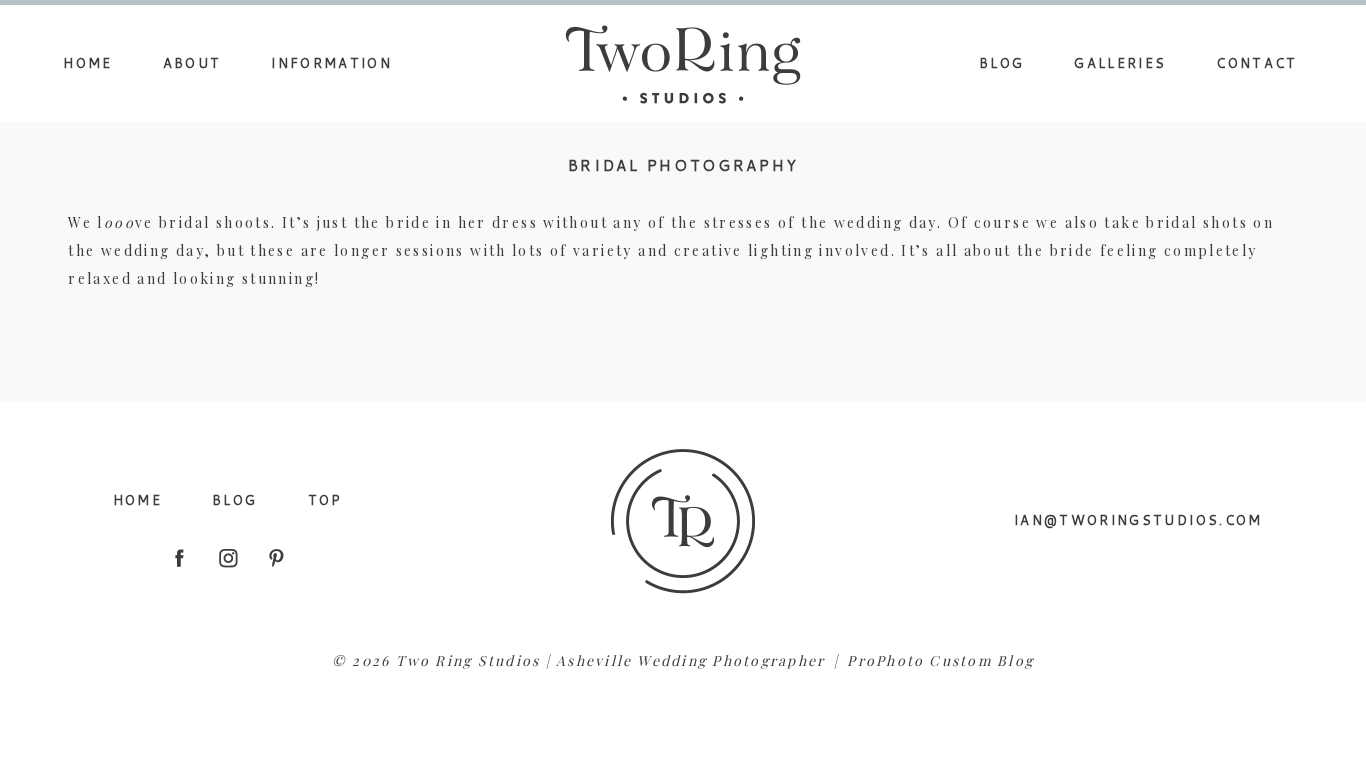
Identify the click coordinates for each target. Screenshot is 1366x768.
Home (87, 63)
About (192, 63)
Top (325, 500)
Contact (1256, 63)
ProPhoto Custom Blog (940, 660)
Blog (1001, 63)
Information (331, 63)
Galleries (1120, 63)
